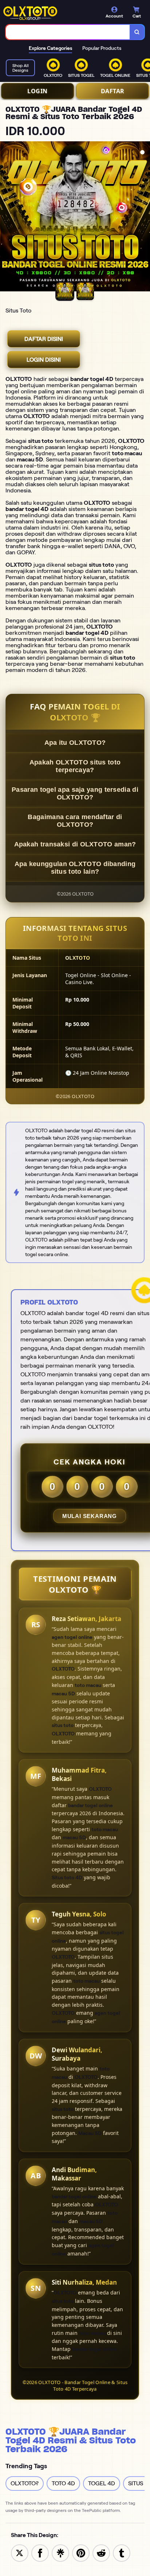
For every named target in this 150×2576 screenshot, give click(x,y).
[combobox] (68, 32)
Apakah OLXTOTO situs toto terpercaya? (75, 766)
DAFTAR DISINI (44, 339)
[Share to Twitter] (20, 2553)
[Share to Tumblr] (122, 2553)
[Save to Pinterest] (81, 2553)
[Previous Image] (6, 217)
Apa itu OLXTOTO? (75, 743)
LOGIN (37, 91)
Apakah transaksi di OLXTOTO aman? (75, 844)
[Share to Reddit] (101, 2553)
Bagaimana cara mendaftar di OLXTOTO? (75, 821)
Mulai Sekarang (90, 1516)
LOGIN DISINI (44, 360)
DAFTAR (113, 91)
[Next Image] (144, 217)
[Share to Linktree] (60, 2553)
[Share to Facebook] (40, 2553)
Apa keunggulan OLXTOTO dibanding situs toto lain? (75, 868)
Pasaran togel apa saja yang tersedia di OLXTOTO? (75, 793)
